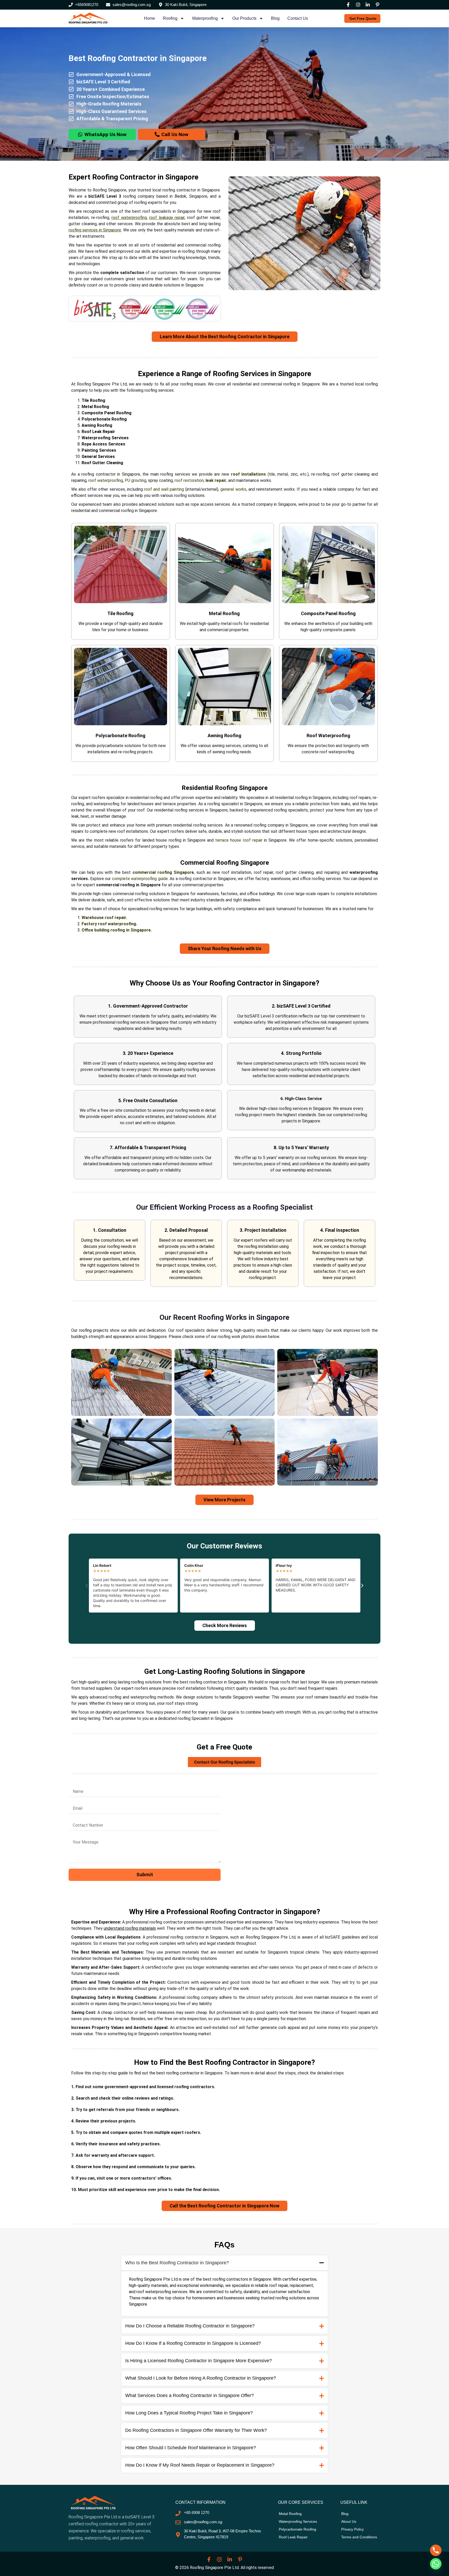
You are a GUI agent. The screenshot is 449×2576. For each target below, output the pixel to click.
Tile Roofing (93, 400)
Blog (275, 18)
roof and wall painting (164, 489)
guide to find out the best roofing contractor (159, 2073)
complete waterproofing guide (140, 879)
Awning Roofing (97, 425)
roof (92, 480)
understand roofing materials (130, 1928)
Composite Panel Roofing (107, 413)
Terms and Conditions (359, 2537)
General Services (98, 457)
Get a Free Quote (224, 1747)
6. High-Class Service (301, 1098)
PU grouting (136, 480)
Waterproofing (205, 18)
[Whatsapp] (436, 2564)
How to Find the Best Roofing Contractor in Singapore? (224, 2062)
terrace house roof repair (239, 840)
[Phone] (436, 2550)
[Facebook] (348, 5)
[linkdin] (368, 5)
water (102, 480)
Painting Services (99, 450)
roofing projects (94, 1330)
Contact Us (298, 18)
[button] (87, 1586)
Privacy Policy (352, 2529)
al (232, 489)
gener (226, 489)
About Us (349, 2521)
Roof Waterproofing (328, 735)
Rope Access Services (103, 444)
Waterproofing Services (105, 438)
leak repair (216, 480)
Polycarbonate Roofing (104, 419)
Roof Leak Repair (98, 432)
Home (150, 18)
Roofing (170, 18)
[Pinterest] (378, 5)
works (240, 489)
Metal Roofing (95, 407)
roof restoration (189, 480)
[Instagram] (358, 5)
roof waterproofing (129, 218)
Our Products (244, 18)
